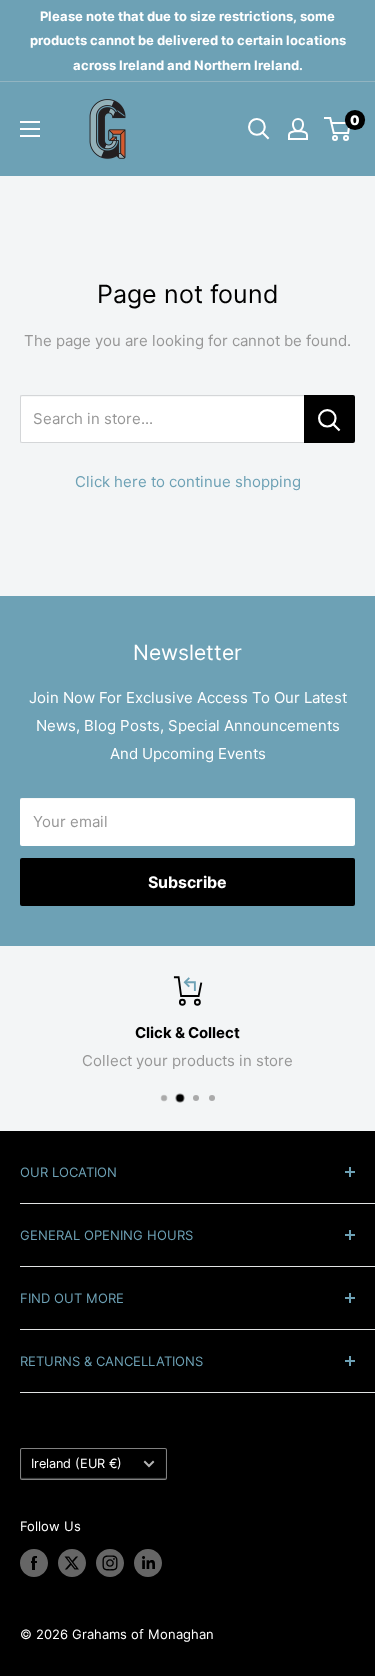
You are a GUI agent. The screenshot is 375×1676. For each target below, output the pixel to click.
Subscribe (187, 882)
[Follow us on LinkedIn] (148, 1563)
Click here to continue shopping (188, 481)
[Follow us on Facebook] (34, 1563)
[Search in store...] (329, 419)
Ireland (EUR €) (76, 1463)
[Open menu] (30, 129)
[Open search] (259, 129)
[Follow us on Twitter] (72, 1563)
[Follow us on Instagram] (110, 1563)
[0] (338, 129)
